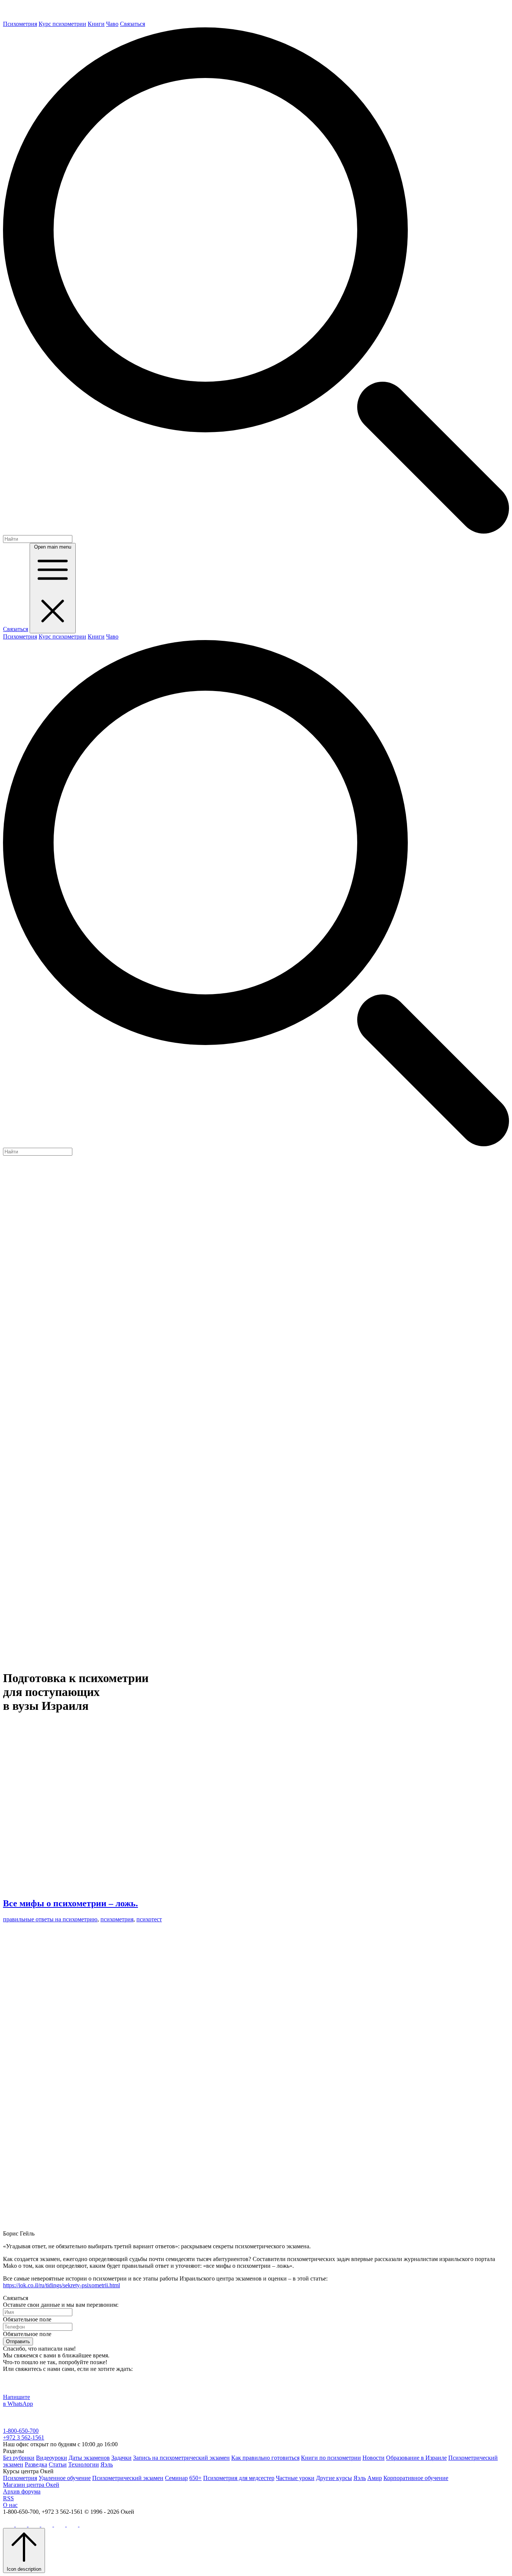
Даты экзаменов (89, 2458)
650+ (195, 2478)
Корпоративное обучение (416, 2478)
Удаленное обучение (65, 2478)
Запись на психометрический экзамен (181, 2458)
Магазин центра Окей (31, 2485)
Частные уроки (295, 2478)
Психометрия (20, 24)
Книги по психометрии (331, 2458)
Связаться (132, 24)
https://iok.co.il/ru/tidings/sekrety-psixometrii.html (61, 2285)
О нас (10, 2505)
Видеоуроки (52, 2458)
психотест (149, 1919)
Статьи (58, 2464)
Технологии (84, 2464)
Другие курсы (334, 2478)
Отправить (18, 2341)
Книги (96, 24)
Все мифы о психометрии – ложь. (70, 1903)
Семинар (176, 2478)
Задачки (121, 2458)
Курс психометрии (62, 24)
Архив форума (22, 2491)
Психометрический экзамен (128, 2478)
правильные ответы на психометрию (50, 1919)
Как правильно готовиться (265, 2458)
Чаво (112, 24)
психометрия (117, 1919)
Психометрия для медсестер (239, 2478)
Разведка (36, 2464)
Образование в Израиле (416, 2458)
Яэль (107, 2464)
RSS (8, 2498)
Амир (375, 2478)
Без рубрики (19, 2458)
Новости (374, 2458)
